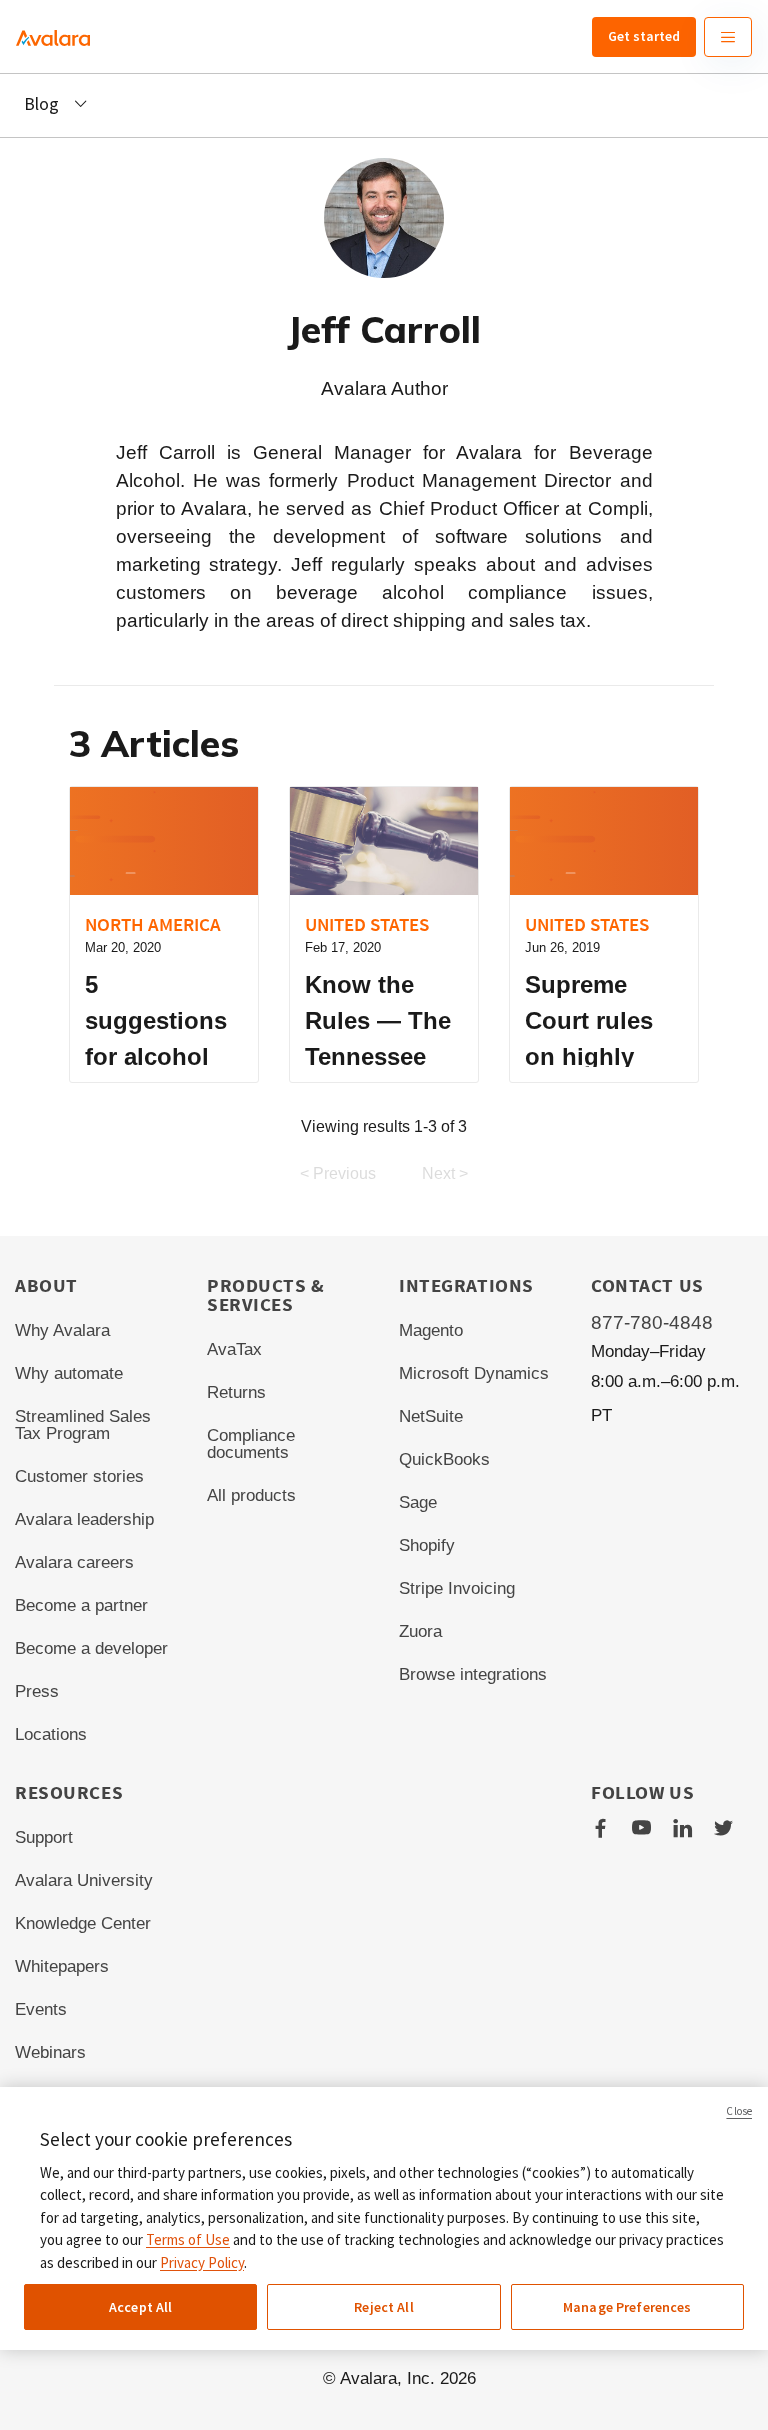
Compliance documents (251, 1444)
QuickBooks (444, 1459)
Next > (445, 1173)
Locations (51, 1734)
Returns (236, 1392)
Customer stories (79, 1476)
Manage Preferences (627, 2307)
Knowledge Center (83, 1923)
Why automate (69, 1373)
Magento (431, 1330)
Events (41, 2009)
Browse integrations (473, 1674)
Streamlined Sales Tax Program (83, 1425)
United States (367, 924)
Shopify (427, 1545)
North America (153, 924)
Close (739, 2111)
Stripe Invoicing (457, 1588)
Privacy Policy (202, 2262)
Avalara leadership (84, 1519)
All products (251, 1495)
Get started (644, 36)
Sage (418, 1502)
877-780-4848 (652, 1322)
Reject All (383, 2307)
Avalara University (84, 1880)
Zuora (420, 1631)
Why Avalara (62, 1330)
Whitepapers (62, 1966)
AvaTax (234, 1349)
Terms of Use (188, 2239)
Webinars (50, 2052)
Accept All (140, 2307)
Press (37, 1691)
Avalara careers (74, 1562)
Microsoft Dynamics (474, 1373)
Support (44, 1837)
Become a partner (81, 1605)
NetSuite (431, 1416)
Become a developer (91, 1648)
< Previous (338, 1173)
